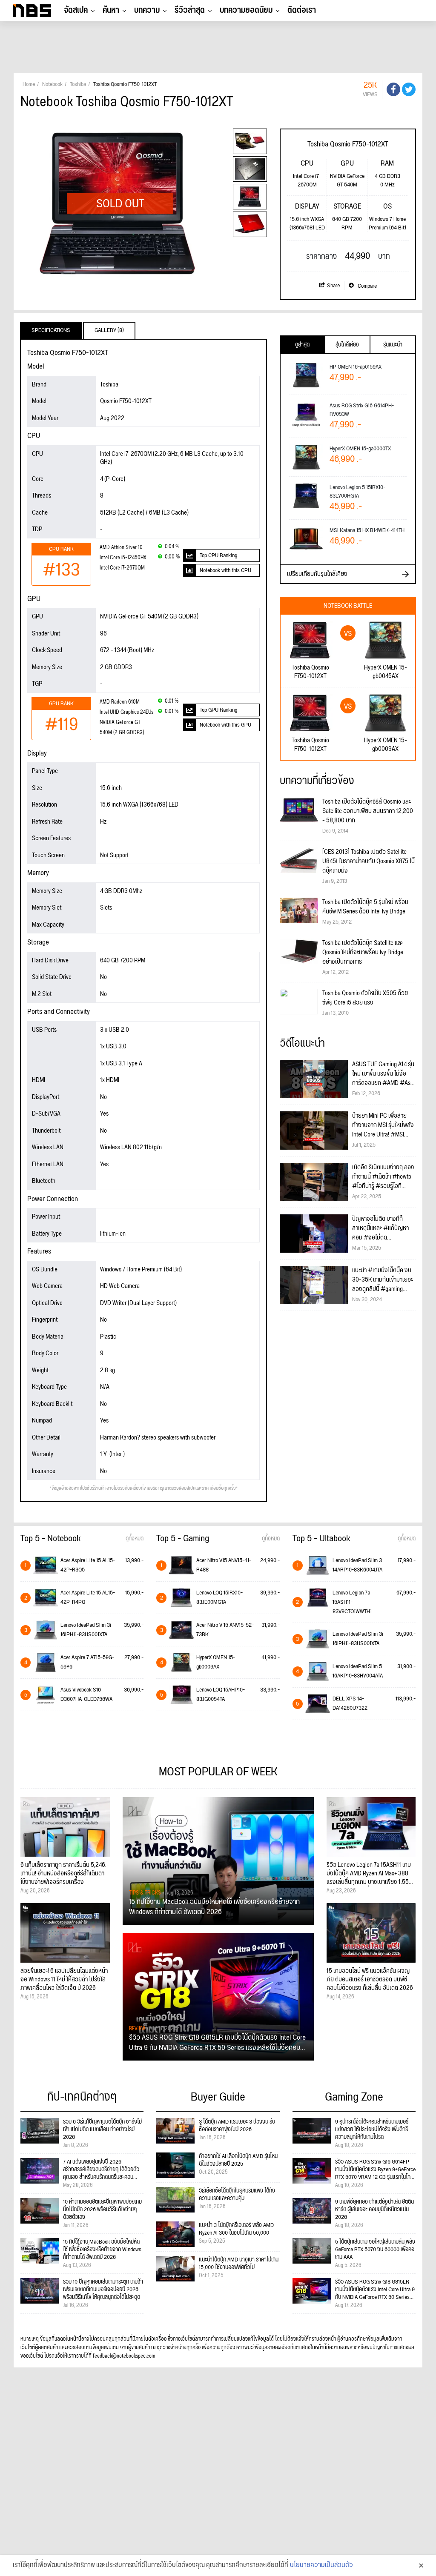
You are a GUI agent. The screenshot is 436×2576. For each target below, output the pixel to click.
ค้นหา (111, 10)
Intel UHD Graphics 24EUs (126, 712)
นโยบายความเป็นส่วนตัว (321, 2565)
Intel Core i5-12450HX (123, 558)
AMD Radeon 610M (120, 702)
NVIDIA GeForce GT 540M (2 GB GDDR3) (122, 728)
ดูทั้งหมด (135, 1539)
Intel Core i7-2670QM (122, 568)
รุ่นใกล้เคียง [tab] (347, 345)
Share (333, 286)
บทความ (147, 10)
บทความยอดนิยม (246, 10)
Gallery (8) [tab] (109, 330)
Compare (367, 286)
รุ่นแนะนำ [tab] (393, 345)
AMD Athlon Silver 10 (121, 548)
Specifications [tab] (51, 330)
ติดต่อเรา (302, 10)
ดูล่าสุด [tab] (302, 345)
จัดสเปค (76, 10)
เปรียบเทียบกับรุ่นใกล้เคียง (317, 574)
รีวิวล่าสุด (190, 10)
